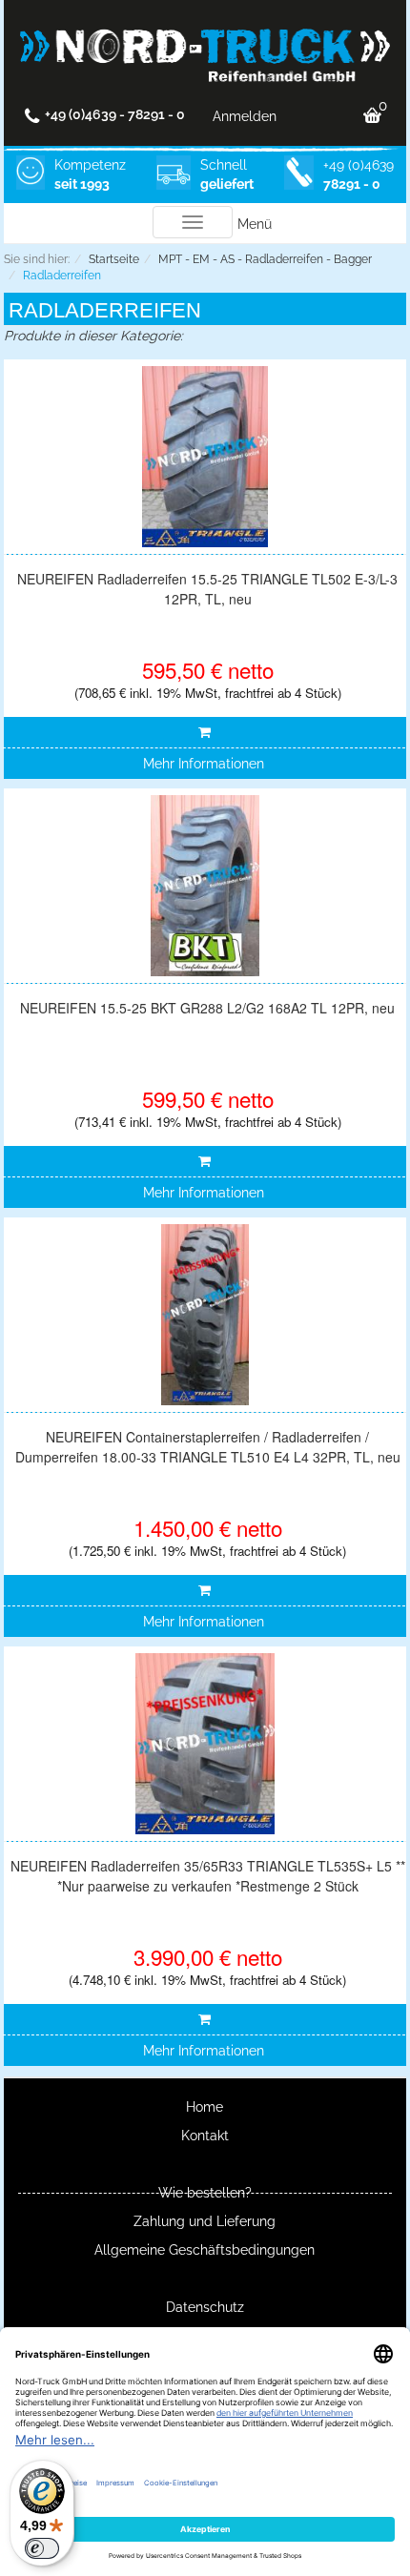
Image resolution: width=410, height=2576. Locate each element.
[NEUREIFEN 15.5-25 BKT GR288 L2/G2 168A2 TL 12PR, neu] (205, 886)
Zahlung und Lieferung (205, 2221)
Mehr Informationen (204, 764)
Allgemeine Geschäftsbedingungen (205, 2250)
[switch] (42, 2548)
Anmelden (245, 116)
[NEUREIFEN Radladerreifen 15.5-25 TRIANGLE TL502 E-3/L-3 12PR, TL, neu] (205, 457)
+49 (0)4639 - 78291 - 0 (115, 114)
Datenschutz (205, 2307)
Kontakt (205, 2136)
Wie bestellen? (205, 2193)
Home (205, 2107)
